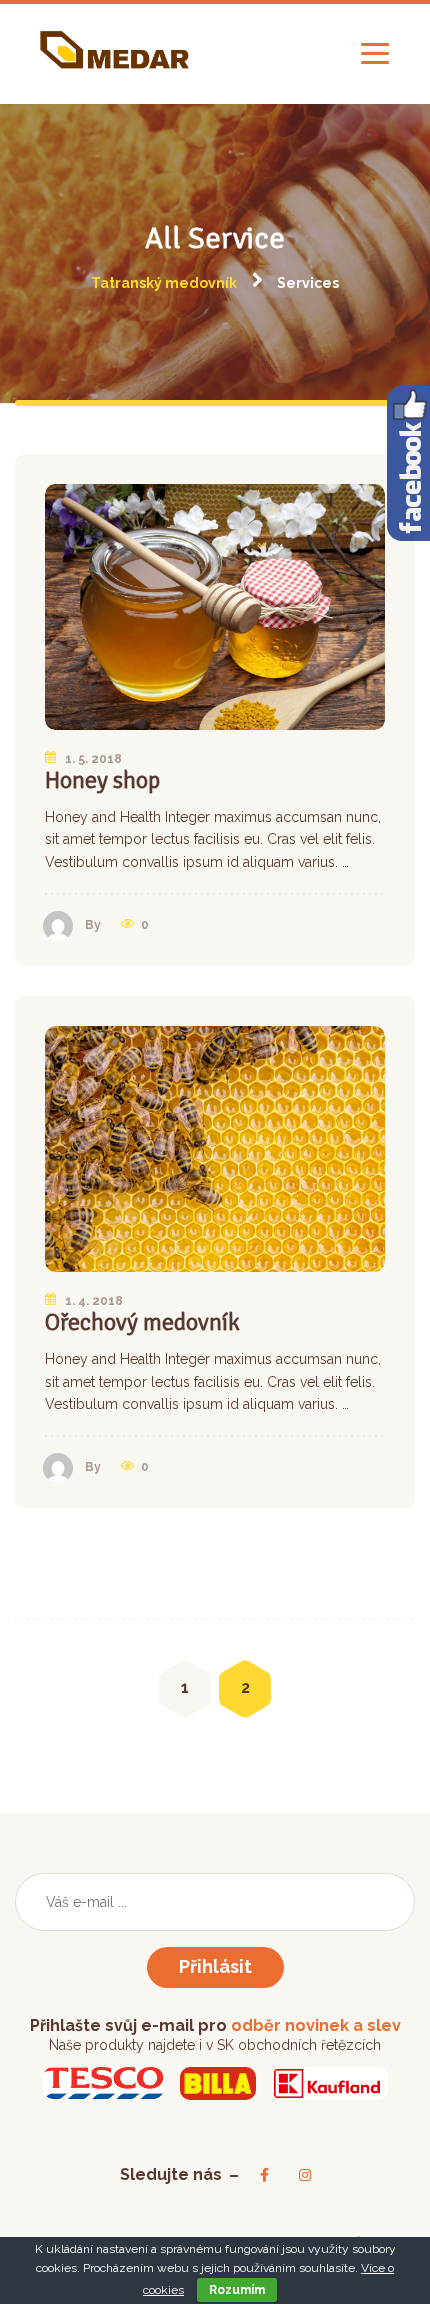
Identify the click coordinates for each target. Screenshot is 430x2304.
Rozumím (237, 2290)
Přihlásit (215, 1966)
